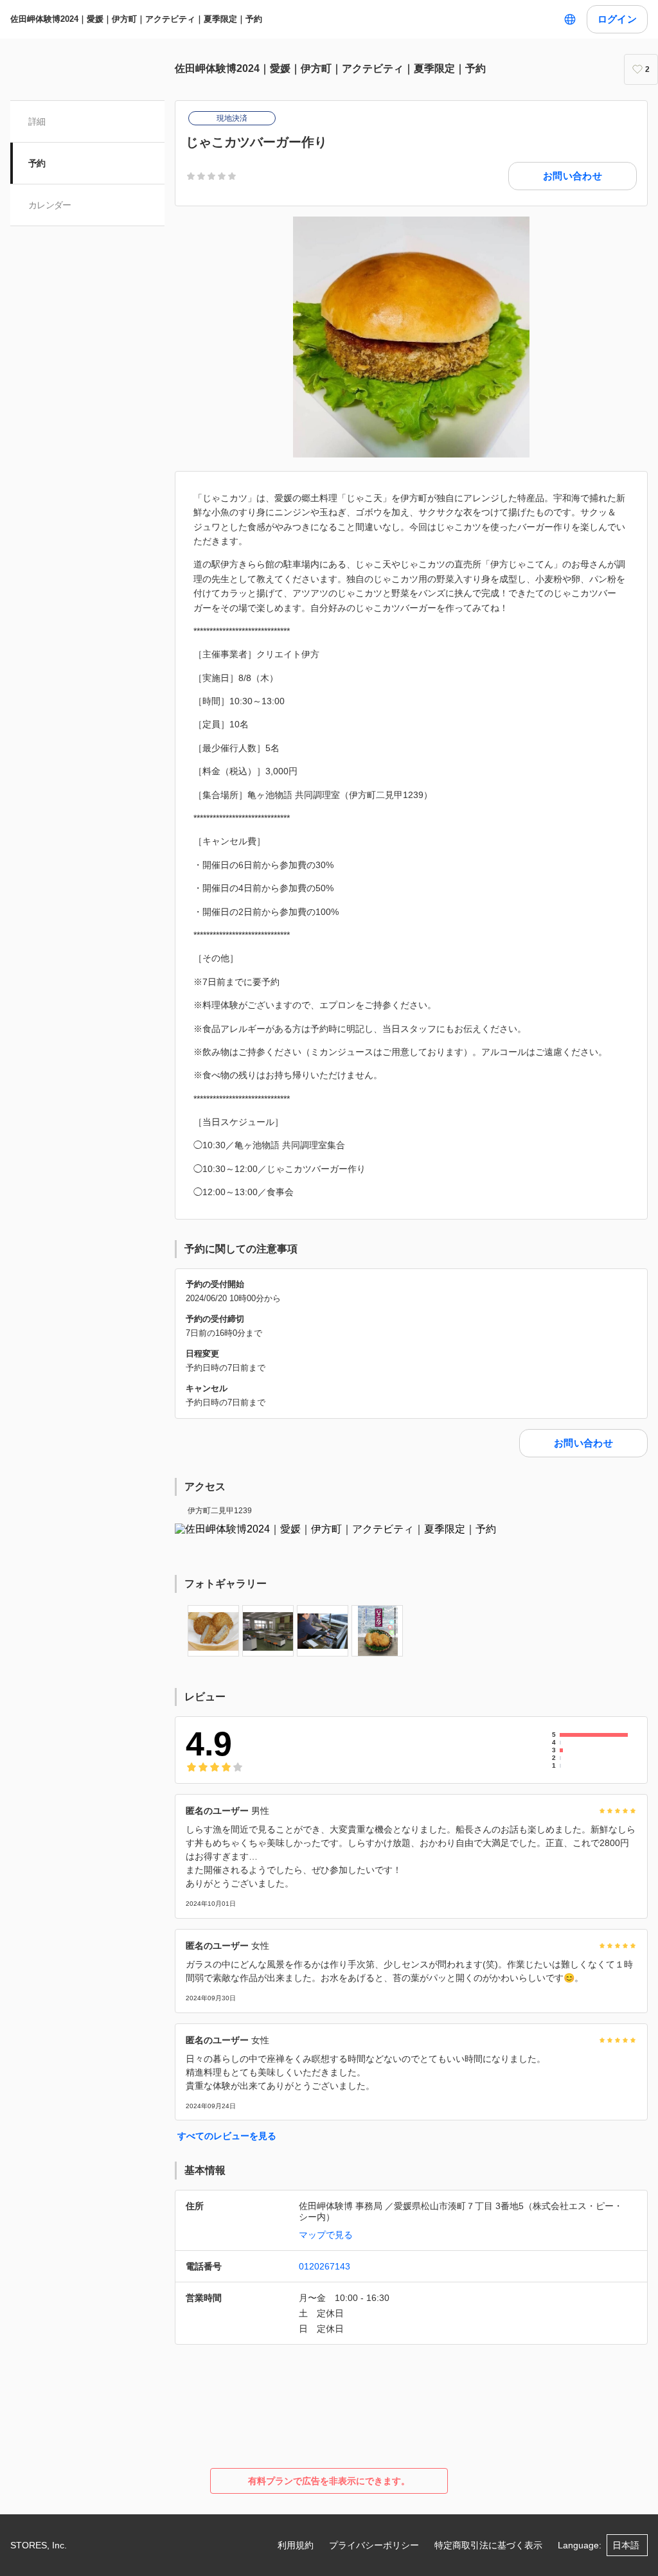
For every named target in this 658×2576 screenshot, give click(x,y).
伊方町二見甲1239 (220, 1511)
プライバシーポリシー (374, 2545)
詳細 (37, 121)
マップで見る (326, 2235)
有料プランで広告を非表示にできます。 (329, 2481)
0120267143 (325, 2266)
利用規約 (296, 2545)
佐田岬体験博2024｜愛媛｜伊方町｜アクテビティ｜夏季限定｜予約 (136, 19)
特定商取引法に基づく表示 (488, 2545)
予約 (37, 163)
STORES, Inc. (39, 2545)
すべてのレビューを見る (227, 2136)
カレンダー (50, 205)
